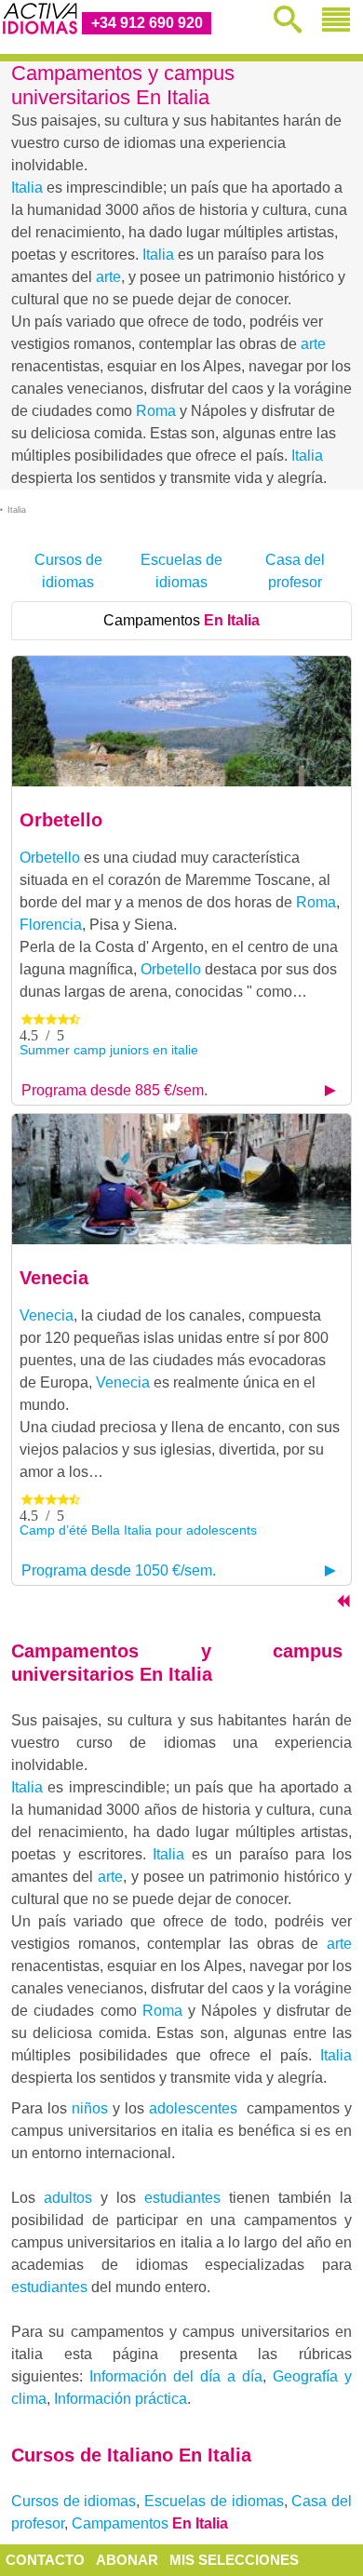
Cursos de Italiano (131, 2455)
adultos (68, 2198)
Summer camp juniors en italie (109, 1050)
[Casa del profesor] (343, 1604)
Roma (156, 411)
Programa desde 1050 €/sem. (119, 1570)
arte (108, 277)
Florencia (51, 925)
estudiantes (182, 2198)
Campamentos (181, 620)
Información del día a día (176, 2376)
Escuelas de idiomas (181, 571)
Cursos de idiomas (68, 571)
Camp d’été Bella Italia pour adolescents (138, 1530)
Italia (27, 188)
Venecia (54, 1278)
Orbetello (61, 820)
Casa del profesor (295, 571)
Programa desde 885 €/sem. (114, 1090)
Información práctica (121, 2399)
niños (90, 2108)
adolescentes (193, 2108)
